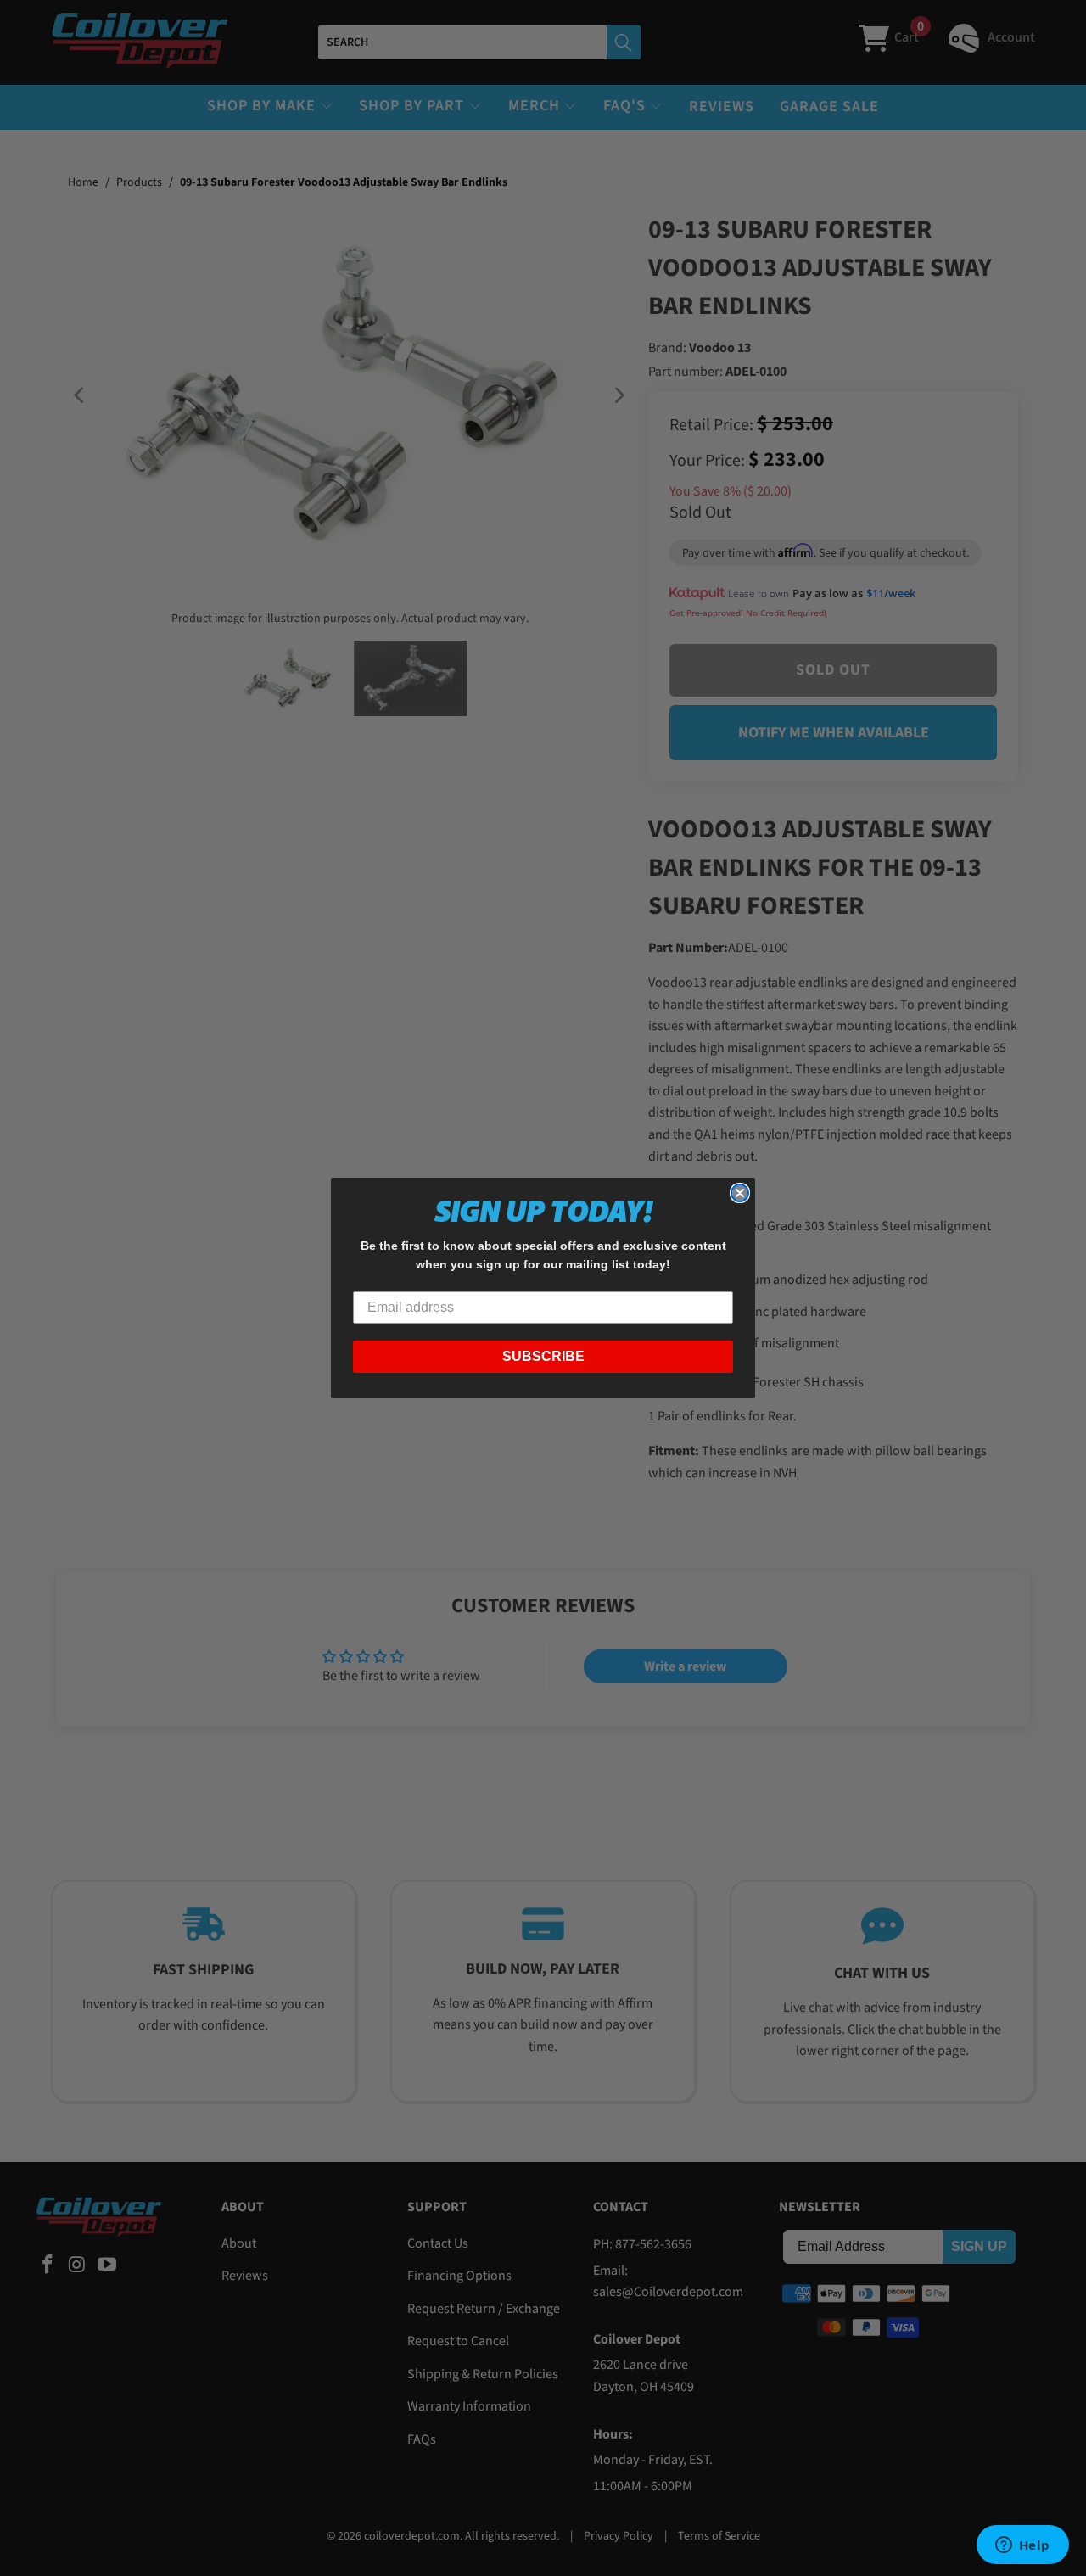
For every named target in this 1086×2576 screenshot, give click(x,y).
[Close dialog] (740, 1193)
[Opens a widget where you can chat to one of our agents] (1022, 2546)
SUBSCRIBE (543, 1356)
